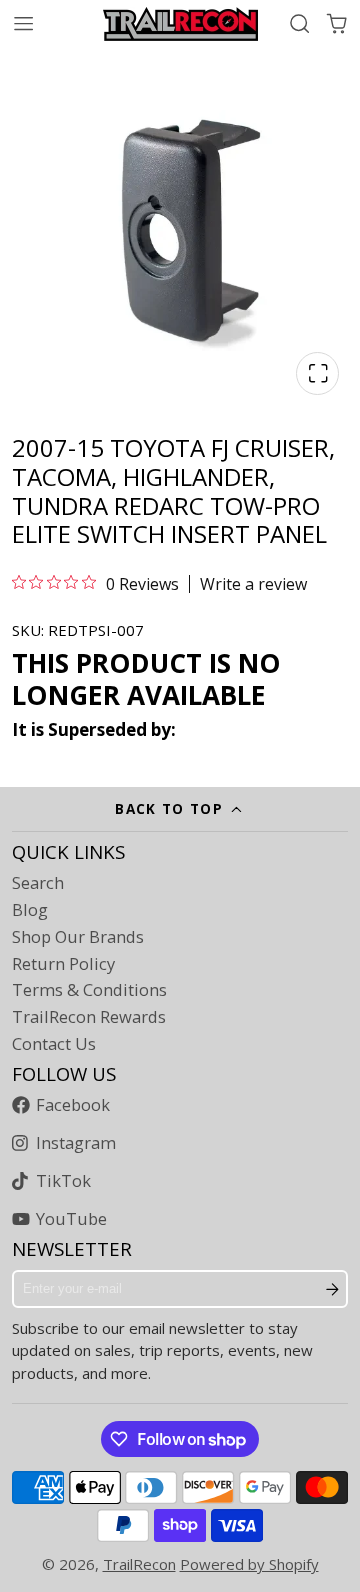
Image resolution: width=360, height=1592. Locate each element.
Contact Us (54, 1044)
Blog (30, 910)
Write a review (253, 584)
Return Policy (63, 964)
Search (38, 883)
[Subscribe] (332, 1289)
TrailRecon (139, 1564)
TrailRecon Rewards (89, 1017)
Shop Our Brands (78, 937)
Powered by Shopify (249, 1564)
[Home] (180, 24)
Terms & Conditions (89, 990)
